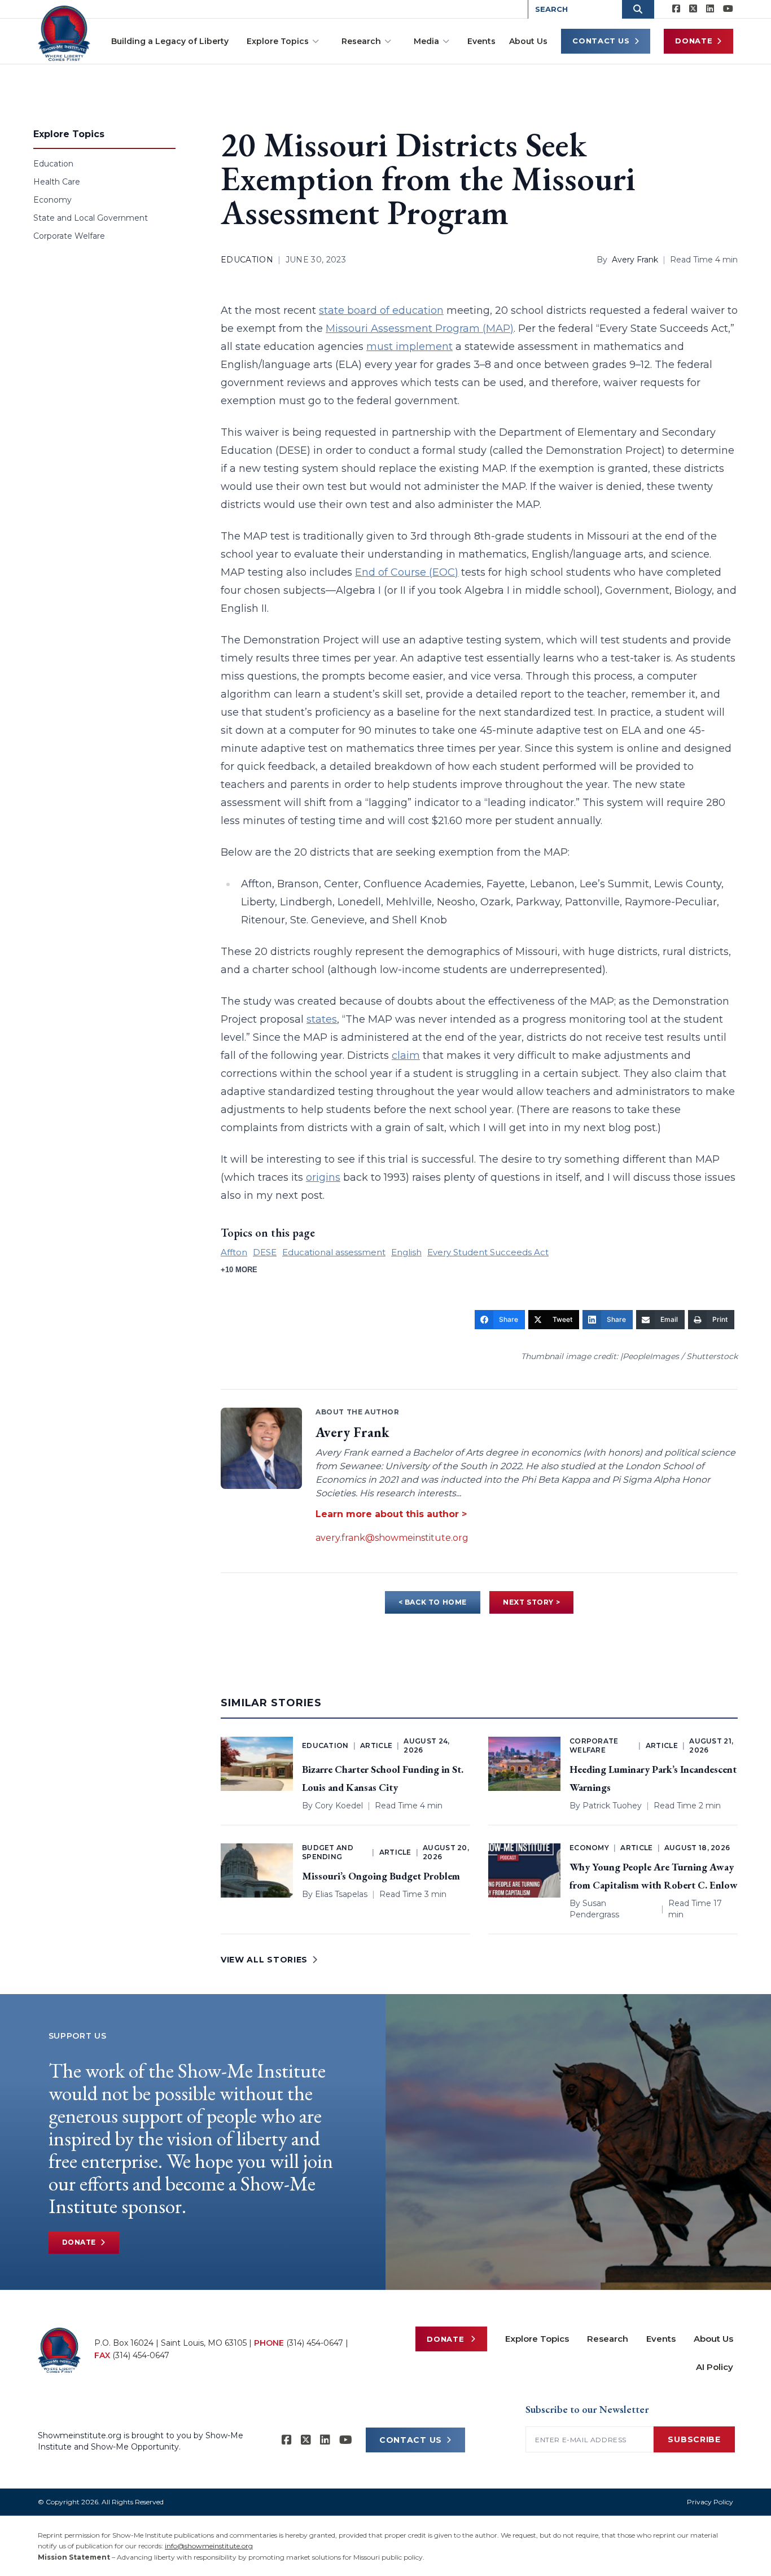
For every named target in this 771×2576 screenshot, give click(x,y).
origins (323, 1177)
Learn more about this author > (391, 1514)
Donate (694, 41)
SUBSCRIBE (694, 2439)
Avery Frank (635, 260)
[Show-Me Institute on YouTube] (728, 9)
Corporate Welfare (69, 236)
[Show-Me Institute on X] (693, 9)
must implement (409, 347)
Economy (52, 200)
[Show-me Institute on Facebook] (676, 9)
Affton (234, 1252)
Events (481, 41)
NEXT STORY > (531, 1602)
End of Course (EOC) (407, 572)
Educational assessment (334, 1252)
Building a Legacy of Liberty (170, 41)
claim (406, 1055)
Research (361, 41)
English (406, 1252)
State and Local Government (91, 218)
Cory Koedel (339, 1806)
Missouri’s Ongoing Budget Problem (381, 1876)
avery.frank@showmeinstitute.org (392, 1538)
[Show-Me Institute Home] (64, 33)
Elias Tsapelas (341, 1894)
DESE (265, 1252)
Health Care (57, 182)
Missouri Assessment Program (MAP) (420, 328)
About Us (528, 41)
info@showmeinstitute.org (209, 2546)
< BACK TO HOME (433, 1602)
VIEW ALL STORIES (264, 1960)
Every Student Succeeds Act (488, 1252)
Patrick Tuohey (612, 1806)
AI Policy (715, 2367)
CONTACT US (411, 2440)
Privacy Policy (710, 2502)
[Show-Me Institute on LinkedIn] (710, 9)
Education (53, 164)
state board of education (381, 310)
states (322, 1019)
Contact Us (601, 41)
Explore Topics (278, 41)
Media (426, 41)
